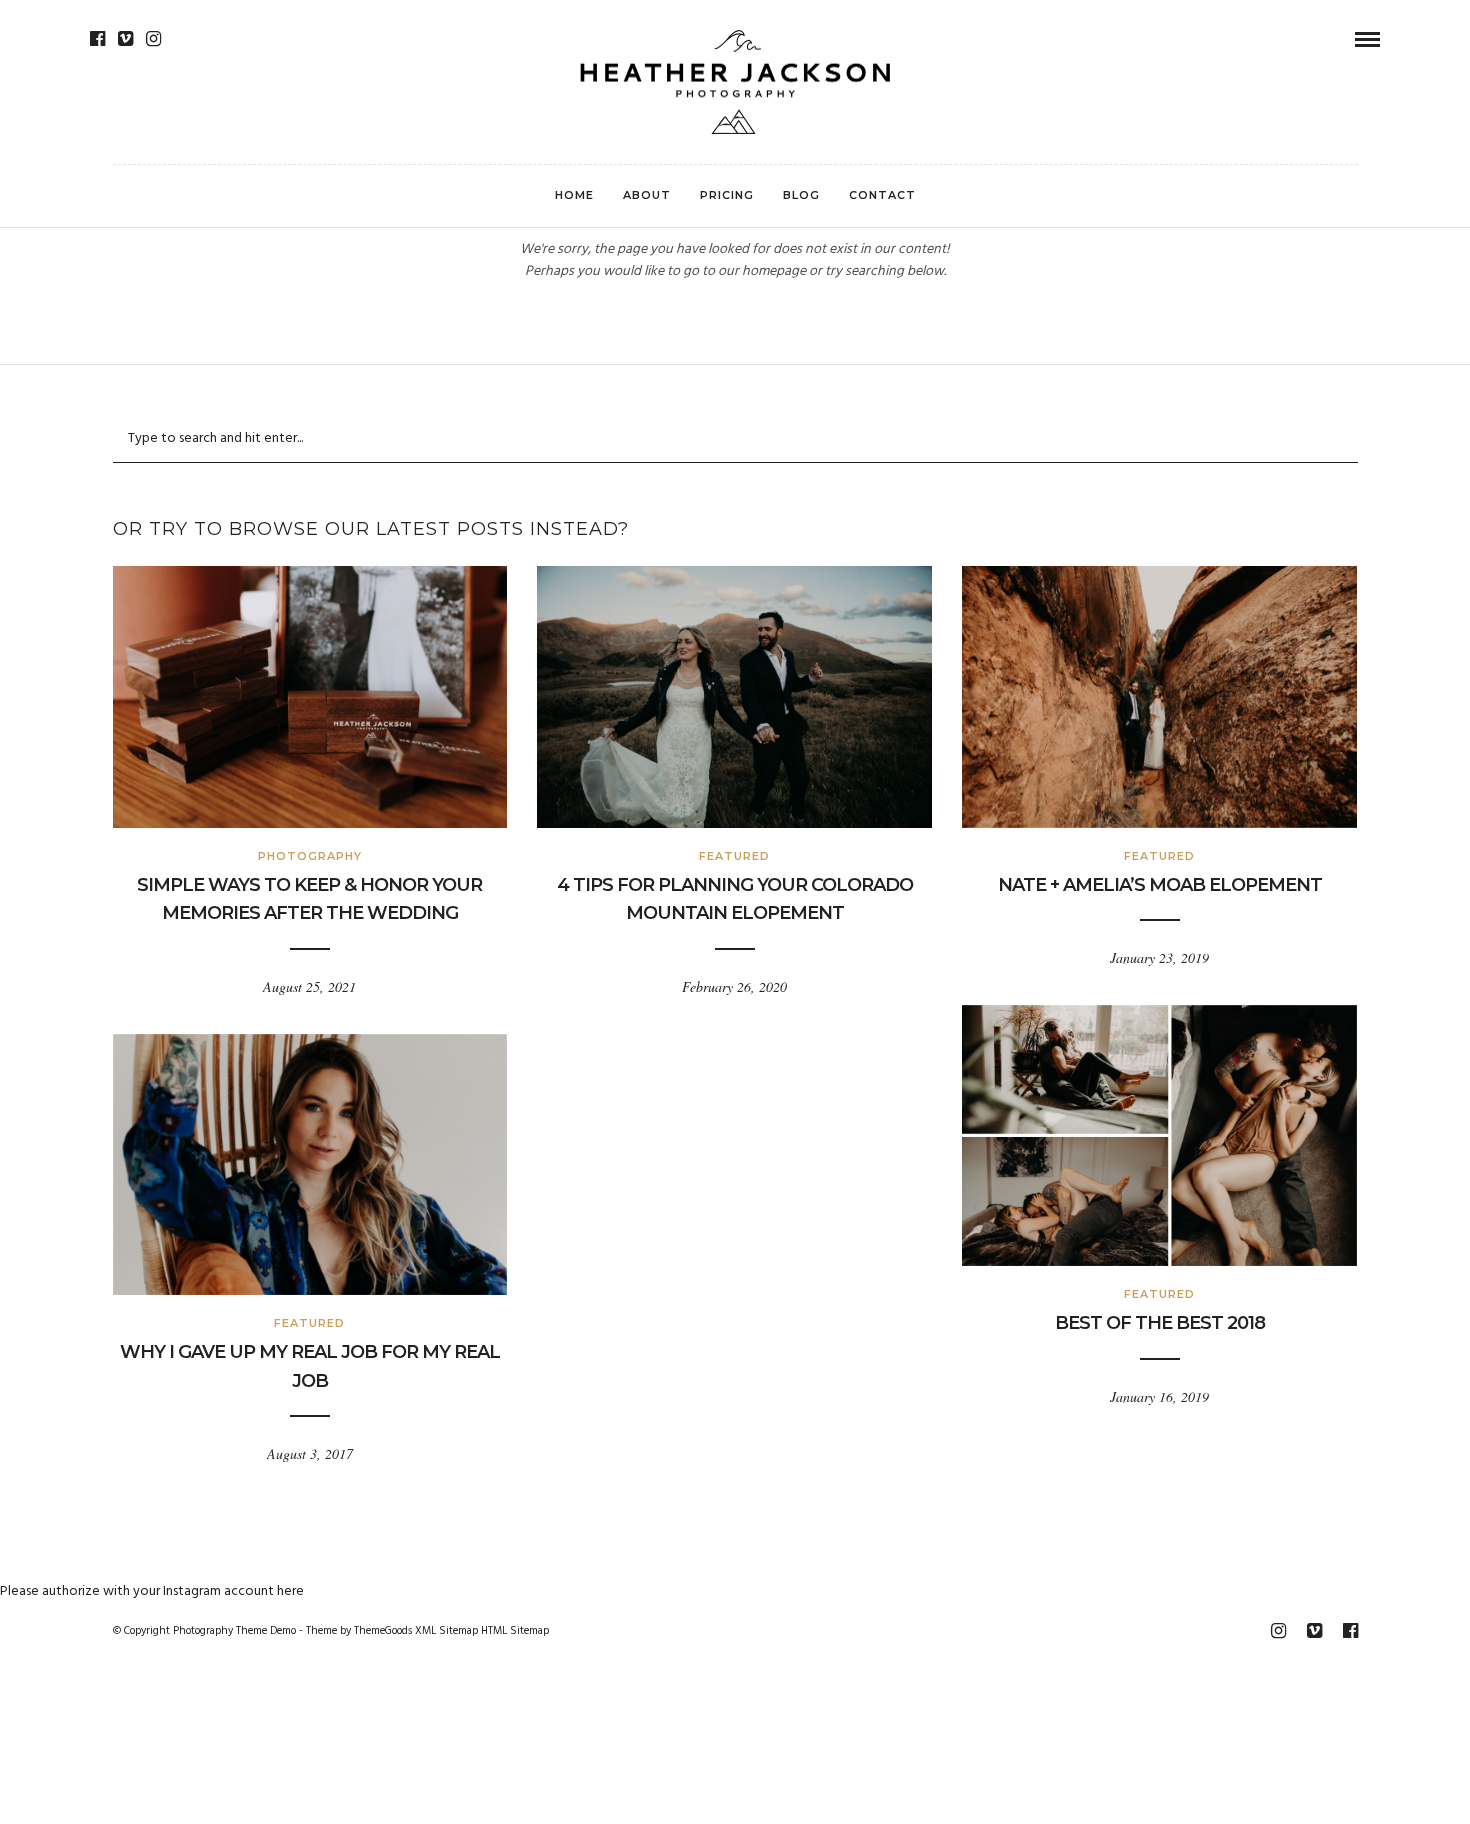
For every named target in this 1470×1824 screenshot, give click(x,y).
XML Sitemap (446, 1631)
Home (574, 195)
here (290, 1591)
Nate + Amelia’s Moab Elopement (1160, 885)
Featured (734, 856)
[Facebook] (97, 39)
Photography (310, 856)
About (647, 195)
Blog (801, 195)
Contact (882, 195)
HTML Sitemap (515, 1631)
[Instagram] (153, 39)
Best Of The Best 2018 (1160, 1323)
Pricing (727, 195)
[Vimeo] (125, 39)
